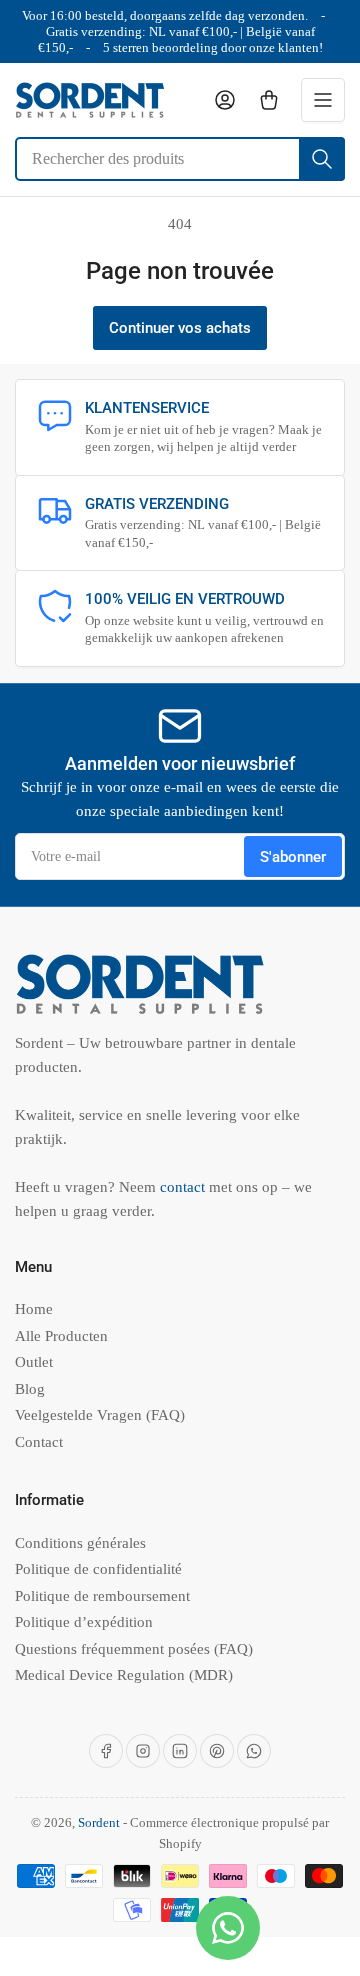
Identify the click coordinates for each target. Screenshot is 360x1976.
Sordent (99, 1822)
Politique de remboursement (102, 1596)
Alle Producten (61, 1336)
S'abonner (293, 857)
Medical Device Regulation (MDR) (124, 1675)
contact (184, 1187)
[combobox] (180, 159)
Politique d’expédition (84, 1622)
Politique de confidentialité (98, 1569)
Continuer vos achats (180, 328)
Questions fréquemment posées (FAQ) (134, 1649)
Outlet (34, 1362)
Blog (30, 1389)
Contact (39, 1442)
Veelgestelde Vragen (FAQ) (100, 1415)
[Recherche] (322, 159)
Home (34, 1309)
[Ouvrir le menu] (323, 100)
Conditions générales (80, 1543)
